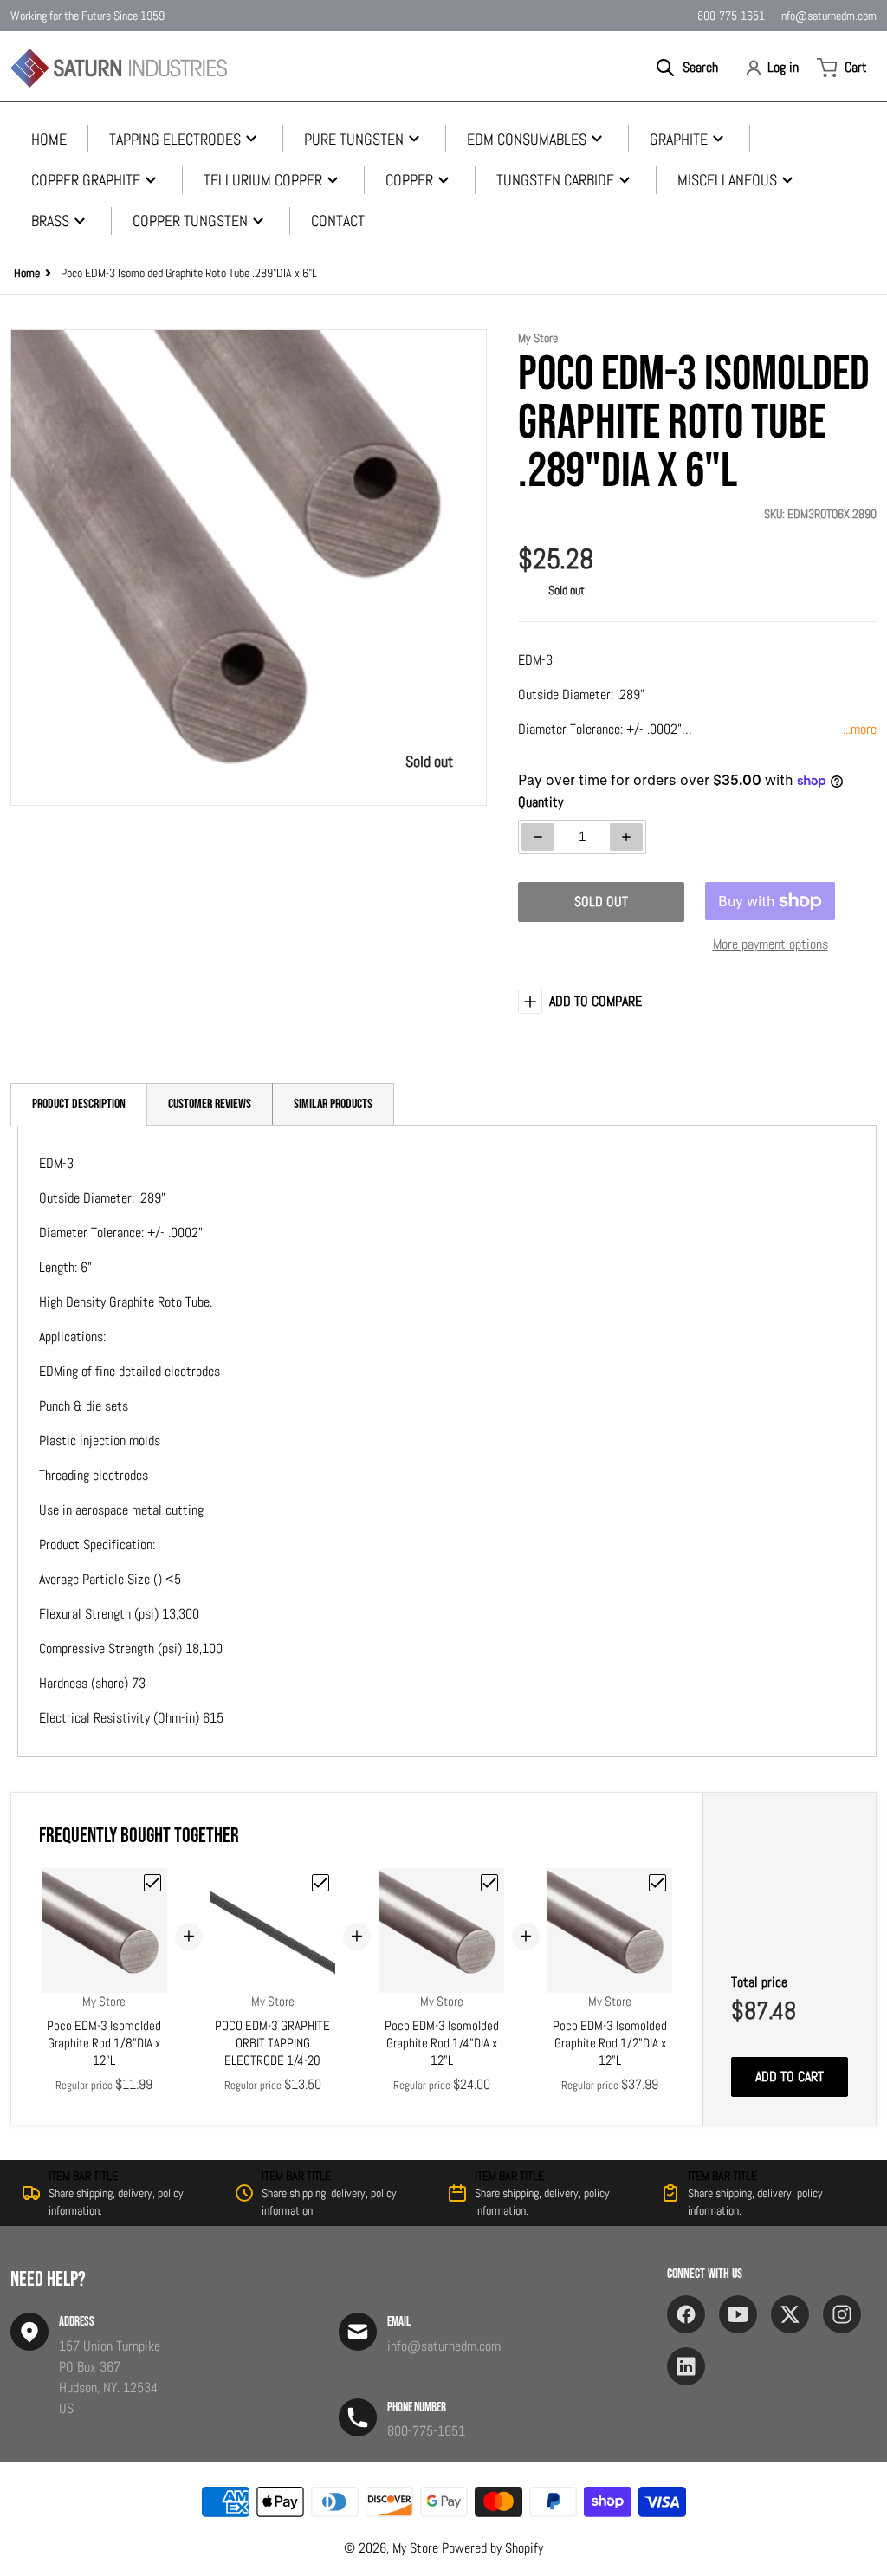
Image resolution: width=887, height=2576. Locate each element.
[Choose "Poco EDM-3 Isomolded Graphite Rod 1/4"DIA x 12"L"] (489, 1883)
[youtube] (738, 2314)
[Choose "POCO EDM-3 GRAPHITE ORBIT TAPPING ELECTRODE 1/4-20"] (320, 1883)
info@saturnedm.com (828, 16)
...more (860, 729)
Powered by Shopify (492, 2548)
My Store (415, 2548)
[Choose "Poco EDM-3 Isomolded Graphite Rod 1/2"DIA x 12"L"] (657, 1883)
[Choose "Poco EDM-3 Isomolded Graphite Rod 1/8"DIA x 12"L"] (152, 1883)
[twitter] (790, 2314)
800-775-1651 (731, 16)
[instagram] (842, 2314)
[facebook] (686, 2314)
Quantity (541, 802)
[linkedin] (686, 2366)
